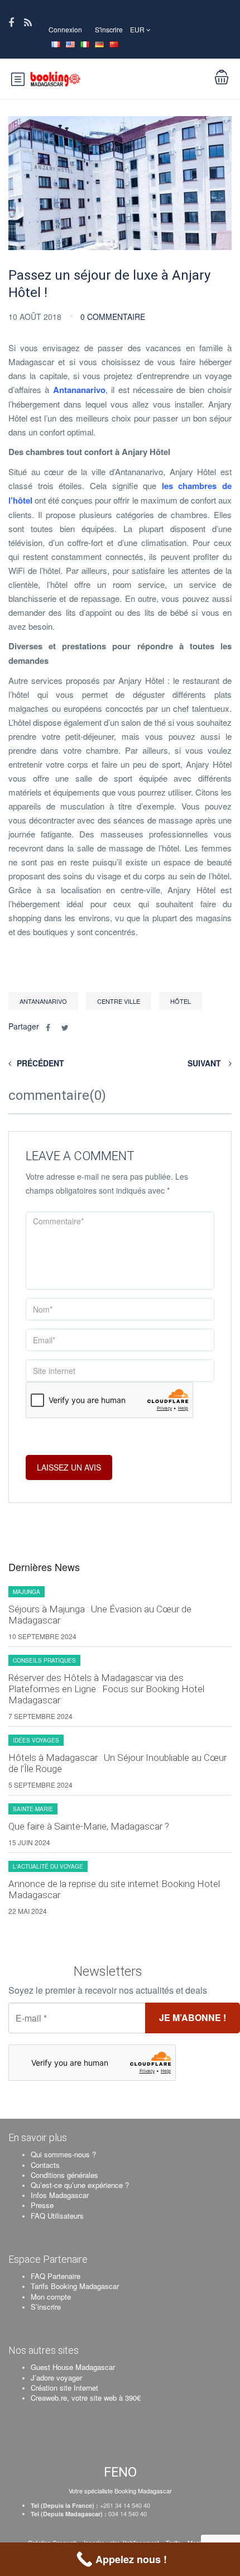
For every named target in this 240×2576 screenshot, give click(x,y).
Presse (42, 2205)
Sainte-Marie (33, 1809)
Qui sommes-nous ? (63, 2154)
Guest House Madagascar (73, 2367)
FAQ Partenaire (56, 2276)
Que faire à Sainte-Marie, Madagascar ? (89, 1826)
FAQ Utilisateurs (57, 2216)
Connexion (65, 29)
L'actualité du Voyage (48, 1866)
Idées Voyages (36, 1740)
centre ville (119, 1001)
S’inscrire (46, 2307)
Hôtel (181, 1001)
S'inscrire (109, 29)
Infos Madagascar (60, 2195)
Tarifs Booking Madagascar (75, 2286)
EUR (138, 29)
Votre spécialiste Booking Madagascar (120, 2491)
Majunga (27, 1592)
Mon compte (51, 2297)
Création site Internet (64, 2388)
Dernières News (44, 1567)
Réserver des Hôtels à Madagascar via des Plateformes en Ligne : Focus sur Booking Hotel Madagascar (106, 1689)
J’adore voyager (56, 2378)
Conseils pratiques (44, 1660)
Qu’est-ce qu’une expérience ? (80, 2185)
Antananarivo (79, 390)
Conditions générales (64, 2175)
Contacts (45, 2165)
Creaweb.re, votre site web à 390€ (86, 2398)
